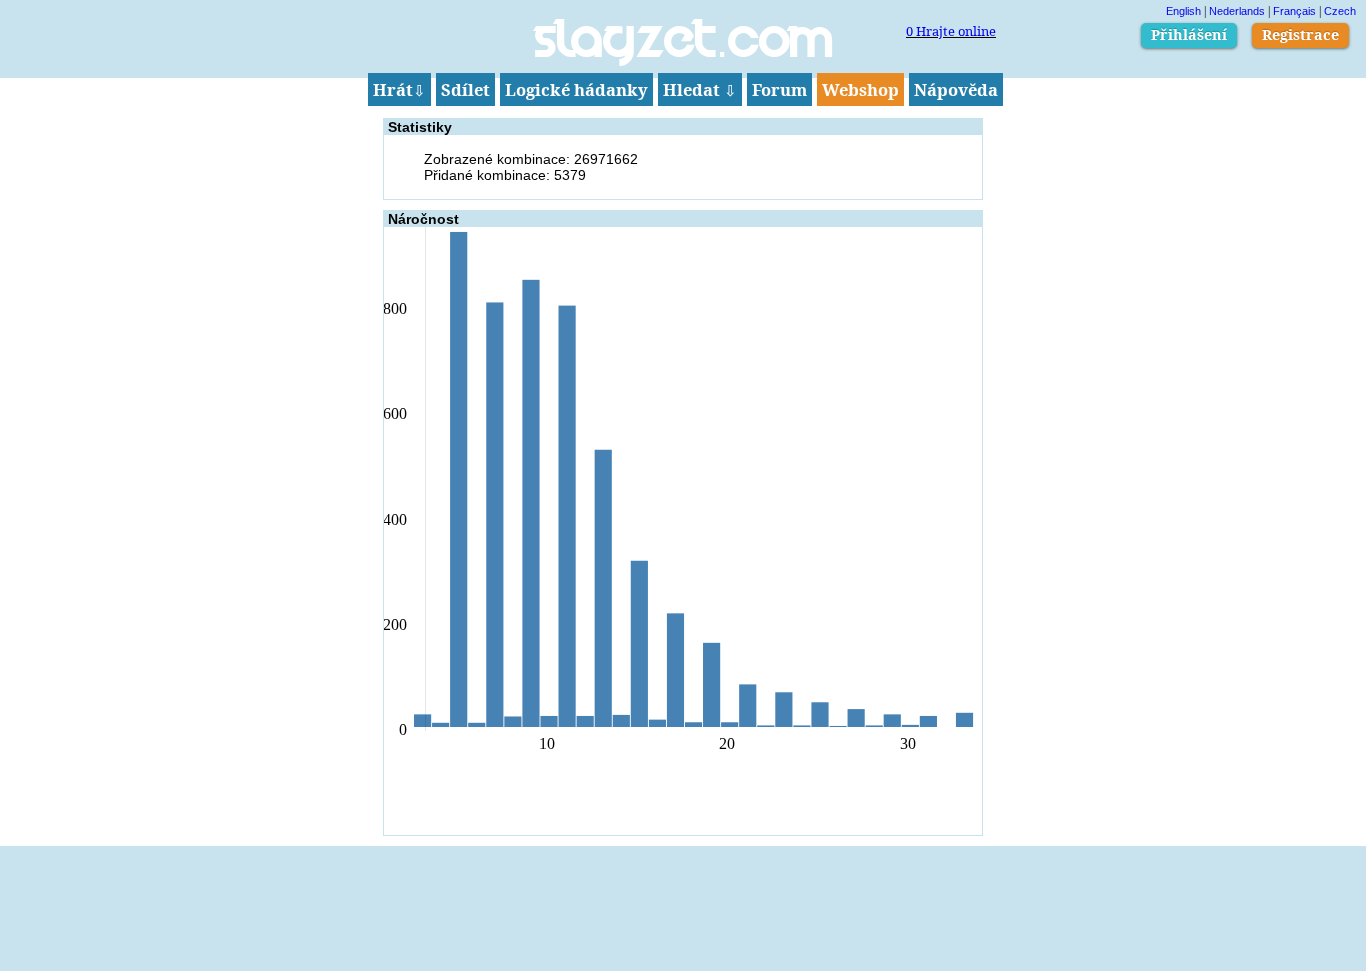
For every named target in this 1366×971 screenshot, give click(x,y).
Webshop (860, 89)
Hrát (399, 89)
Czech (1340, 11)
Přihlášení (1189, 34)
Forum (779, 89)
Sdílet (465, 89)
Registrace (1300, 34)
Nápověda (956, 89)
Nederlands (1237, 11)
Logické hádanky (576, 89)
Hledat (700, 89)
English (1183, 11)
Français (1294, 11)
